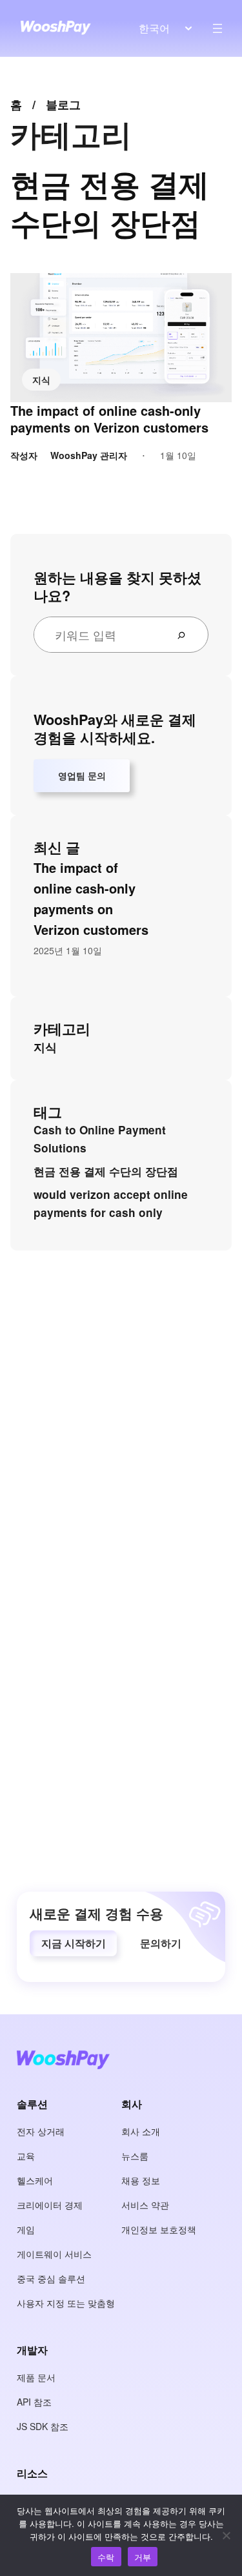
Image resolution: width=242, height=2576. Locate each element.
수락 (106, 2557)
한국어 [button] (154, 28)
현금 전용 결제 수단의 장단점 (106, 1171)
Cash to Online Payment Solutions (100, 1139)
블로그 (63, 105)
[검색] (187, 635)
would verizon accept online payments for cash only (111, 1203)
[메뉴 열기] (217, 28)
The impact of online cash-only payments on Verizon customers (109, 419)
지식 (41, 380)
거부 (143, 2557)
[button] (73, 1943)
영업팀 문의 (82, 775)
